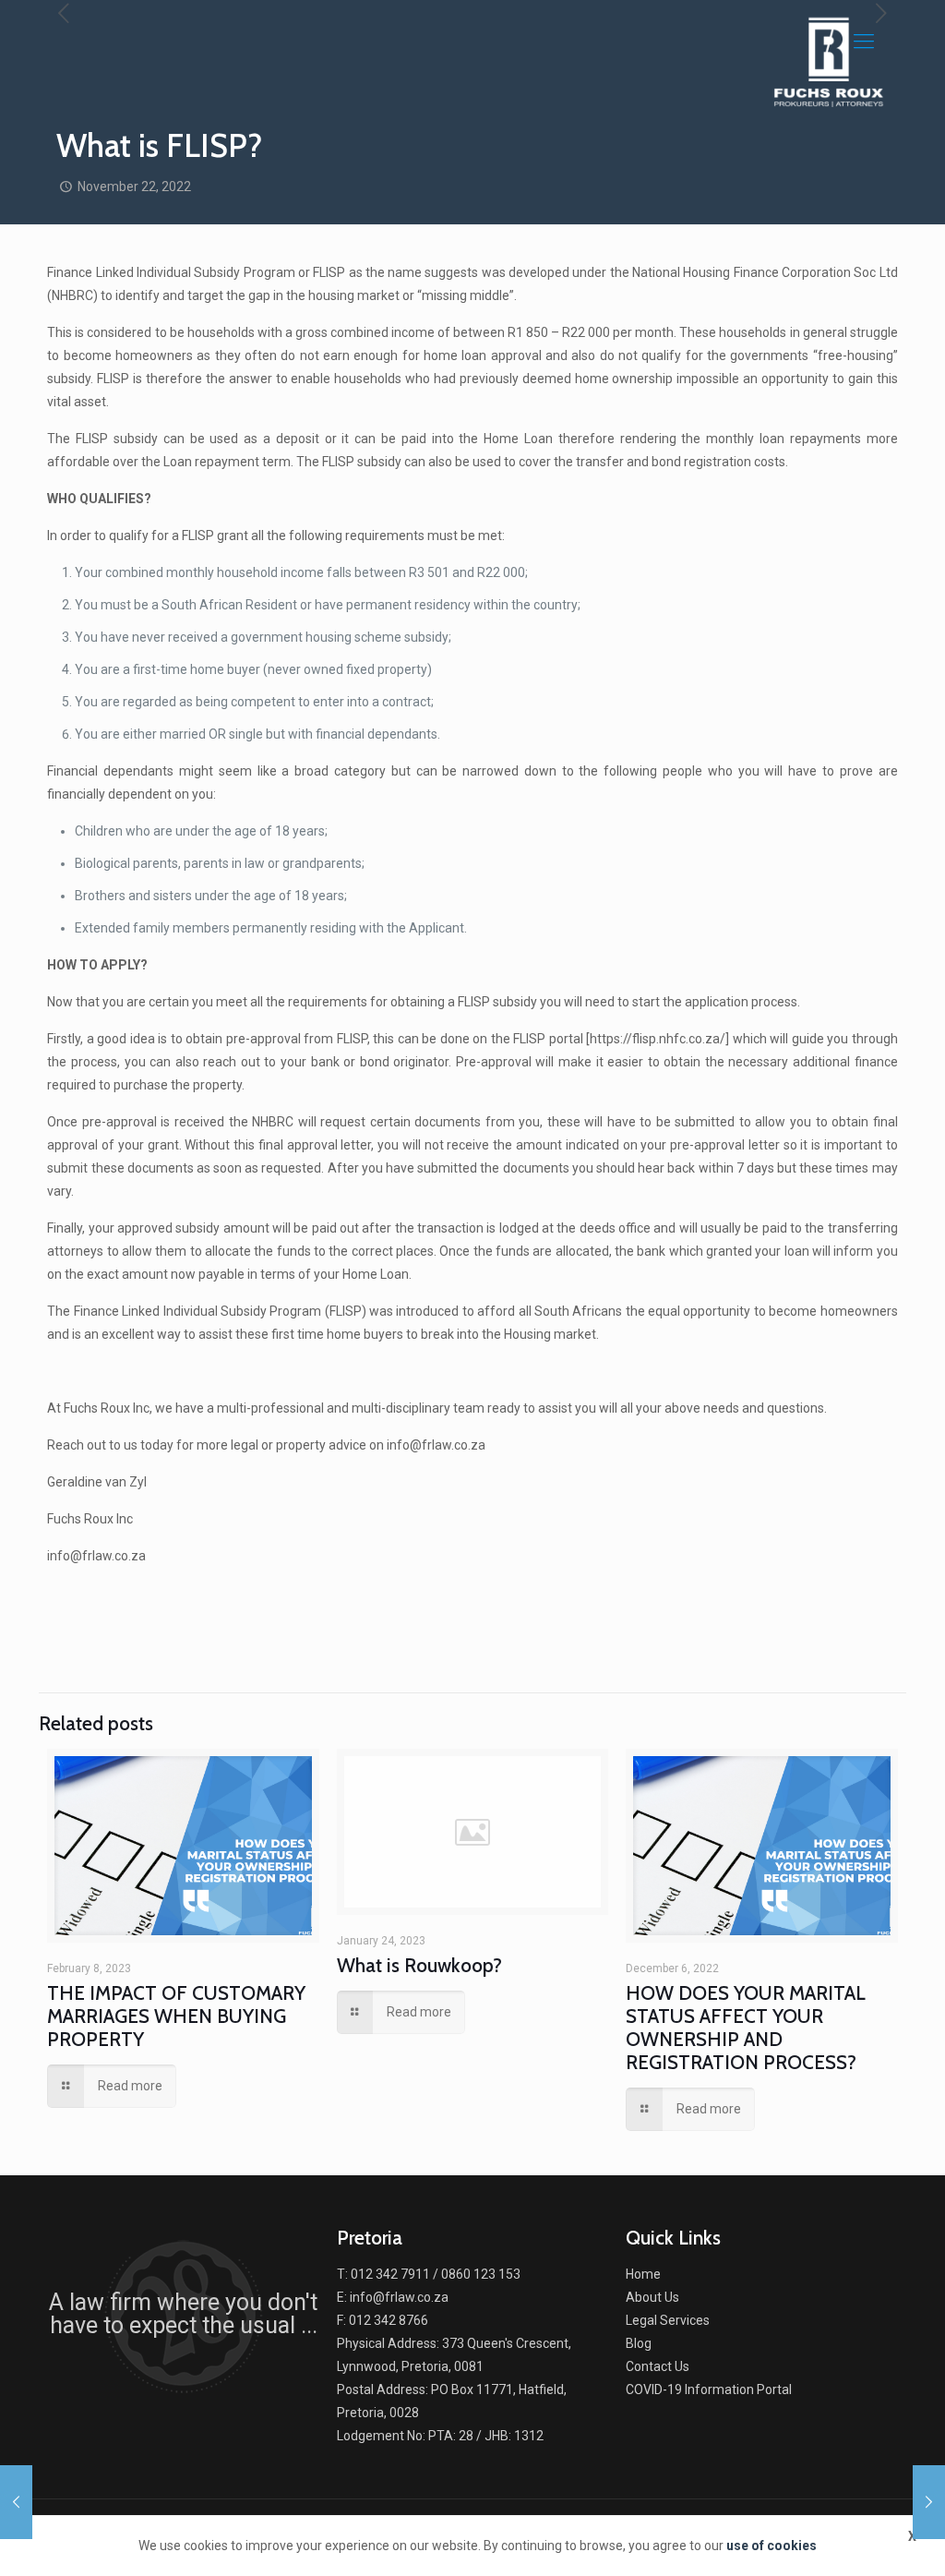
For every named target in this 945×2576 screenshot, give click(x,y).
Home (643, 2274)
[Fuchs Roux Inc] (829, 60)
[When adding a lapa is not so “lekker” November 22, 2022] (929, 2502)
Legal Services (668, 2320)
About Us (652, 2297)
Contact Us (658, 2366)
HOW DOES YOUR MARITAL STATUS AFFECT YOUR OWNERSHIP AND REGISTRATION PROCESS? (746, 2028)
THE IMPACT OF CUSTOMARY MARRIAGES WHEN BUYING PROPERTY (176, 2016)
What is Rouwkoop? (419, 1965)
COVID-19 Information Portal (709, 2389)
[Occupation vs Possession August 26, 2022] (16, 2502)
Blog (639, 2343)
